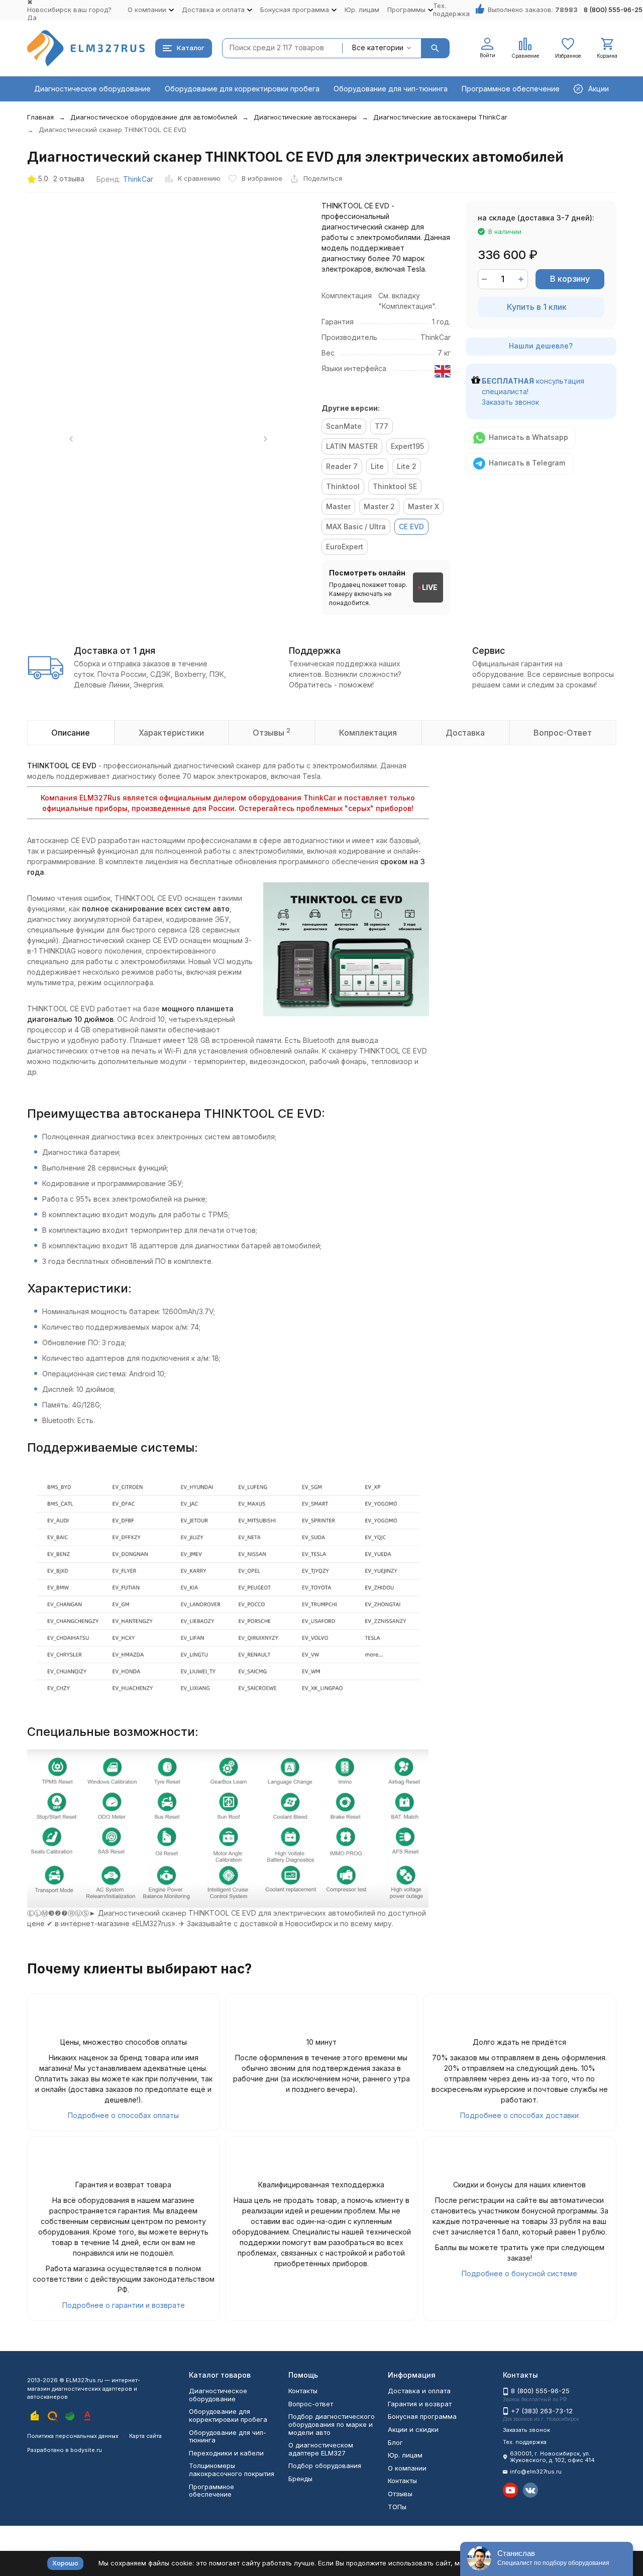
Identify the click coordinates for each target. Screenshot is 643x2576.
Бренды (300, 2479)
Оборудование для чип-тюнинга (391, 89)
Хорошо (65, 2563)
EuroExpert (345, 547)
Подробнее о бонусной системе (519, 2273)
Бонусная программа (422, 2416)
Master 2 (379, 506)
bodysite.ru (86, 2450)
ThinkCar (138, 179)
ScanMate (344, 426)
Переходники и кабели (226, 2453)
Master (338, 506)
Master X (423, 506)
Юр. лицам (362, 10)
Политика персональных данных (73, 2436)
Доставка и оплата (419, 2391)
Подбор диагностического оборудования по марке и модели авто (332, 2424)
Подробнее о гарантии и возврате (124, 2305)
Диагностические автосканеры (305, 117)
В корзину (570, 279)
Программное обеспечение (511, 89)
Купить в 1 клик (537, 307)
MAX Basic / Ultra (356, 526)
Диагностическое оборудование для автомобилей (154, 117)
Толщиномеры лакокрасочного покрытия (232, 2470)
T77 (382, 426)
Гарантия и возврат (420, 2404)
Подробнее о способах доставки (519, 2115)
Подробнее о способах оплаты (123, 2115)
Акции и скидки (413, 2429)
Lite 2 (407, 466)
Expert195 (407, 446)
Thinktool (343, 486)
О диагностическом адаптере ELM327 (321, 2449)
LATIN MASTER (352, 446)
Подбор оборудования (325, 2466)
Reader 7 (342, 466)
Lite (377, 466)
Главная (40, 117)
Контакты (303, 2391)
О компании (407, 2468)
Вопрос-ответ (311, 2404)
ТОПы (397, 2507)
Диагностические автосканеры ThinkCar (440, 117)
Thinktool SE (395, 486)
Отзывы (400, 2494)
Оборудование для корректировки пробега (242, 89)
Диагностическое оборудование (92, 89)
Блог (395, 2442)
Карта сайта (145, 2436)
